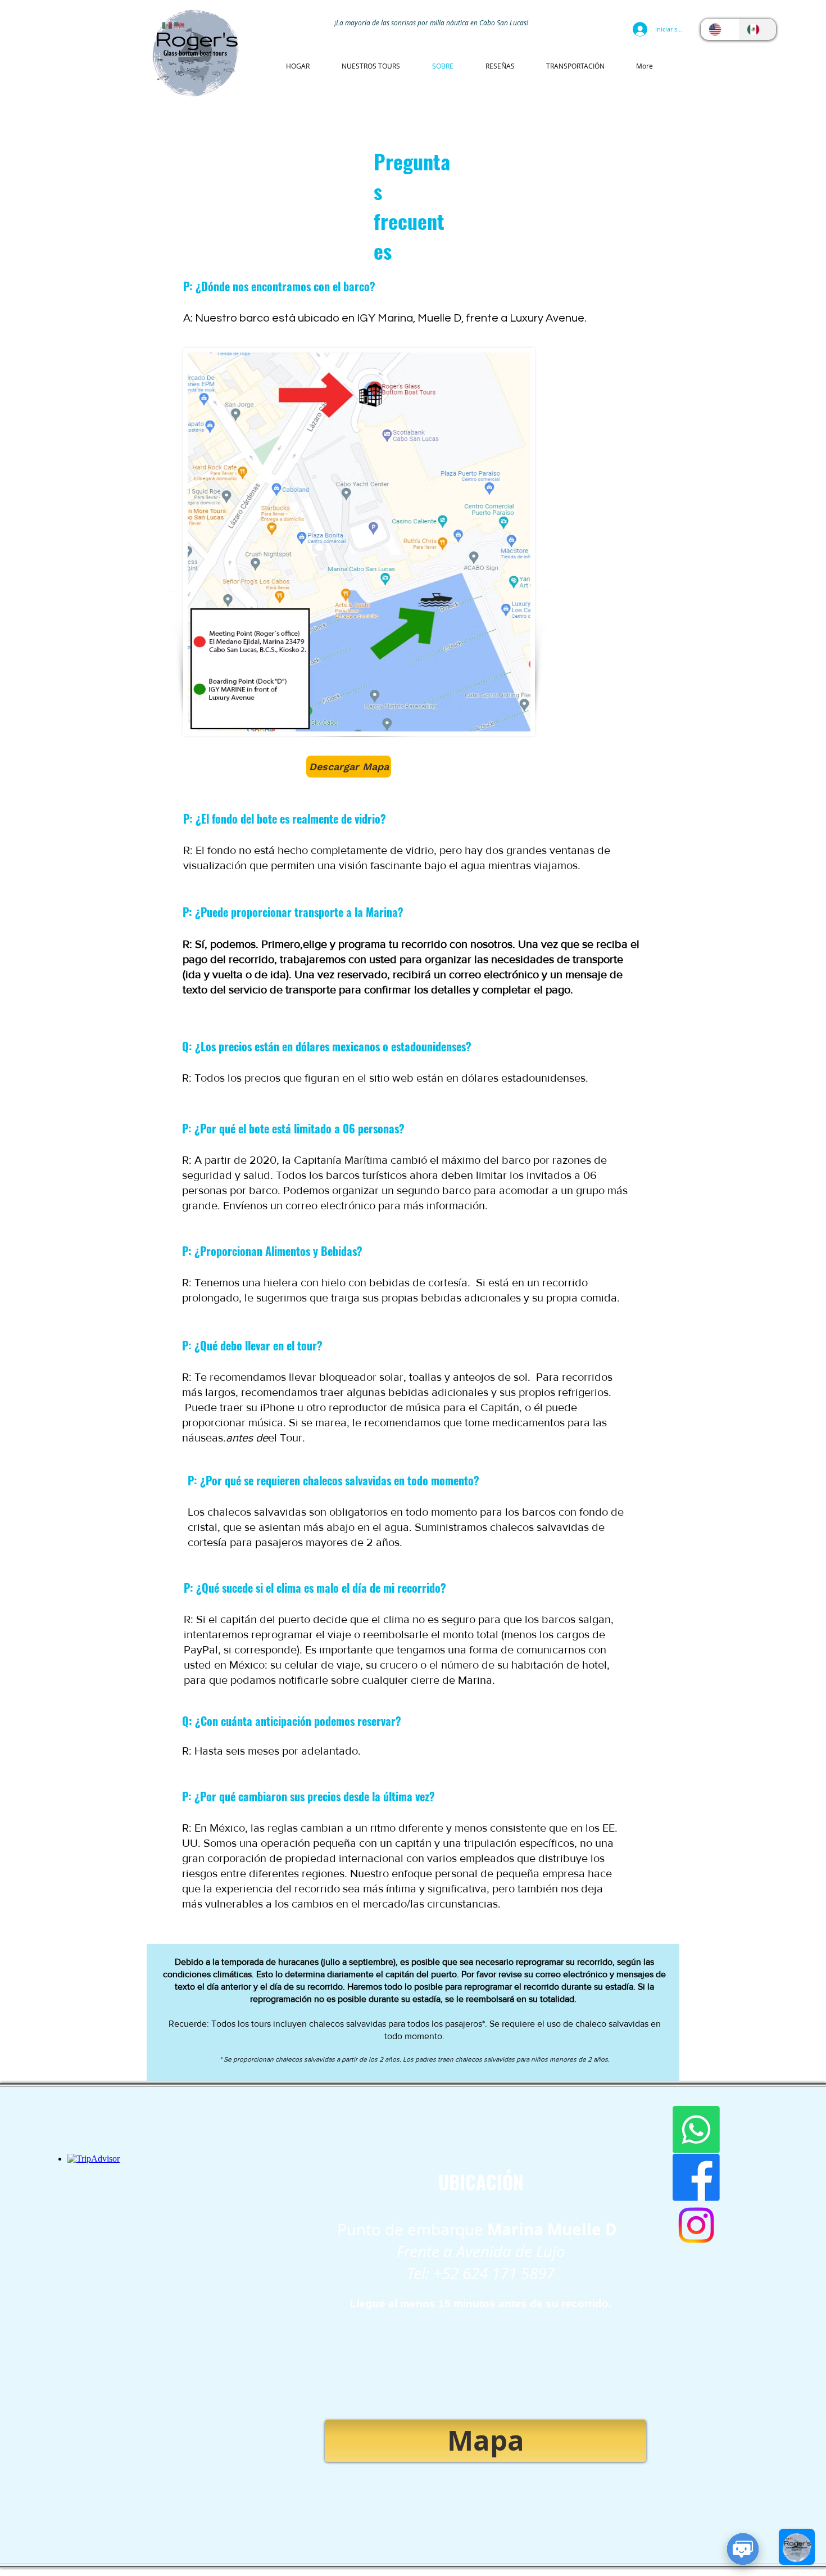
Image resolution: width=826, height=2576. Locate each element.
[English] (720, 29)
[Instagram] (696, 2225)
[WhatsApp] (696, 2130)
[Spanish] (757, 29)
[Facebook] (696, 2177)
